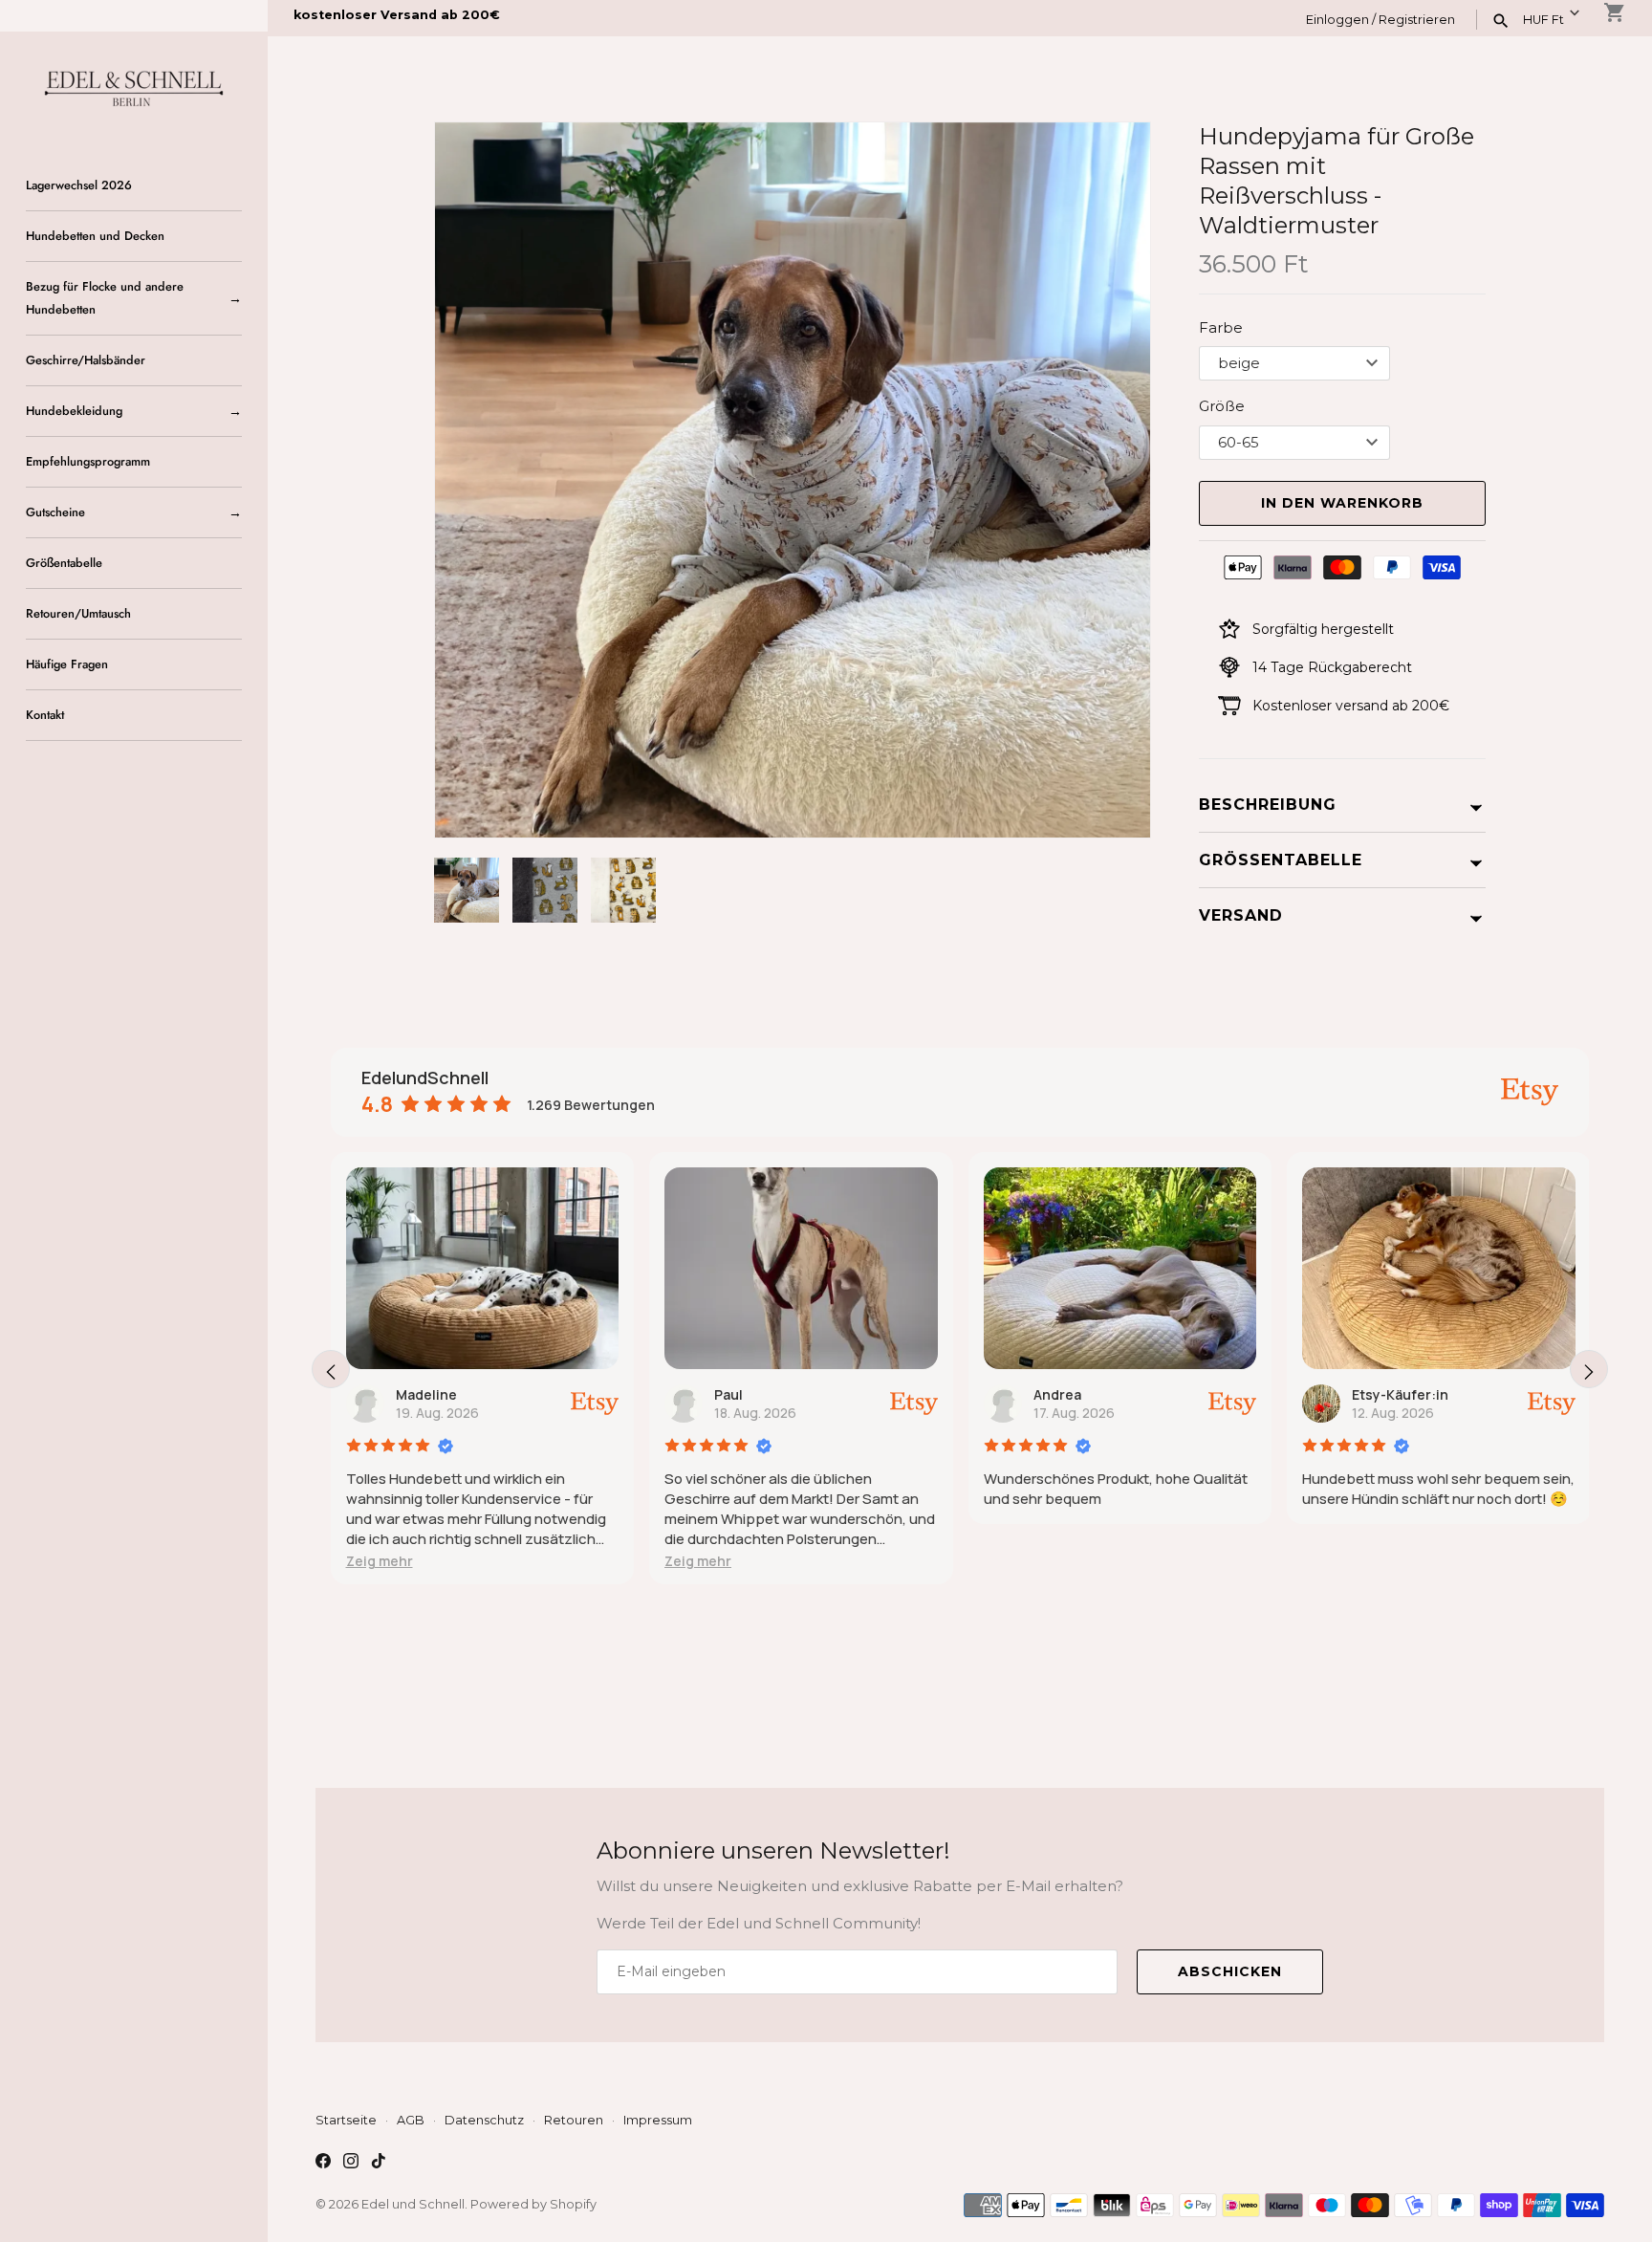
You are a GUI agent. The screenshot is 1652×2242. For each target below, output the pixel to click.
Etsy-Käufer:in (1101, 1394)
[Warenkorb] (1615, 12)
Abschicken (1230, 1971)
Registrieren (1417, 20)
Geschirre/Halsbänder (86, 360)
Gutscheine (55, 512)
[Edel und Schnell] (134, 87)
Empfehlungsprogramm (88, 461)
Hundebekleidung (74, 411)
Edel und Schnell (413, 2204)
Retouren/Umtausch (78, 613)
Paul (429, 1394)
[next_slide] (1589, 1369)
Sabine (1393, 1394)
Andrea (757, 1394)
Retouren (574, 2120)
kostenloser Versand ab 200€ (397, 15)
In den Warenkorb (1342, 503)
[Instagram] (351, 2163)
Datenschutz (484, 2120)
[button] (1110, 480)
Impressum (658, 2120)
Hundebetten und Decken (95, 236)
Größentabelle (64, 563)
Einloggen (1337, 20)
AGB (411, 2120)
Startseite (346, 2120)
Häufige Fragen (67, 664)
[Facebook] (323, 2163)
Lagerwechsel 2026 (79, 185)
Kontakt (45, 715)
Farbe (1221, 327)
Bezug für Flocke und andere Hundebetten (105, 298)
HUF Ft (1543, 20)
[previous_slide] (331, 1369)
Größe (1222, 406)
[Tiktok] (379, 2163)
